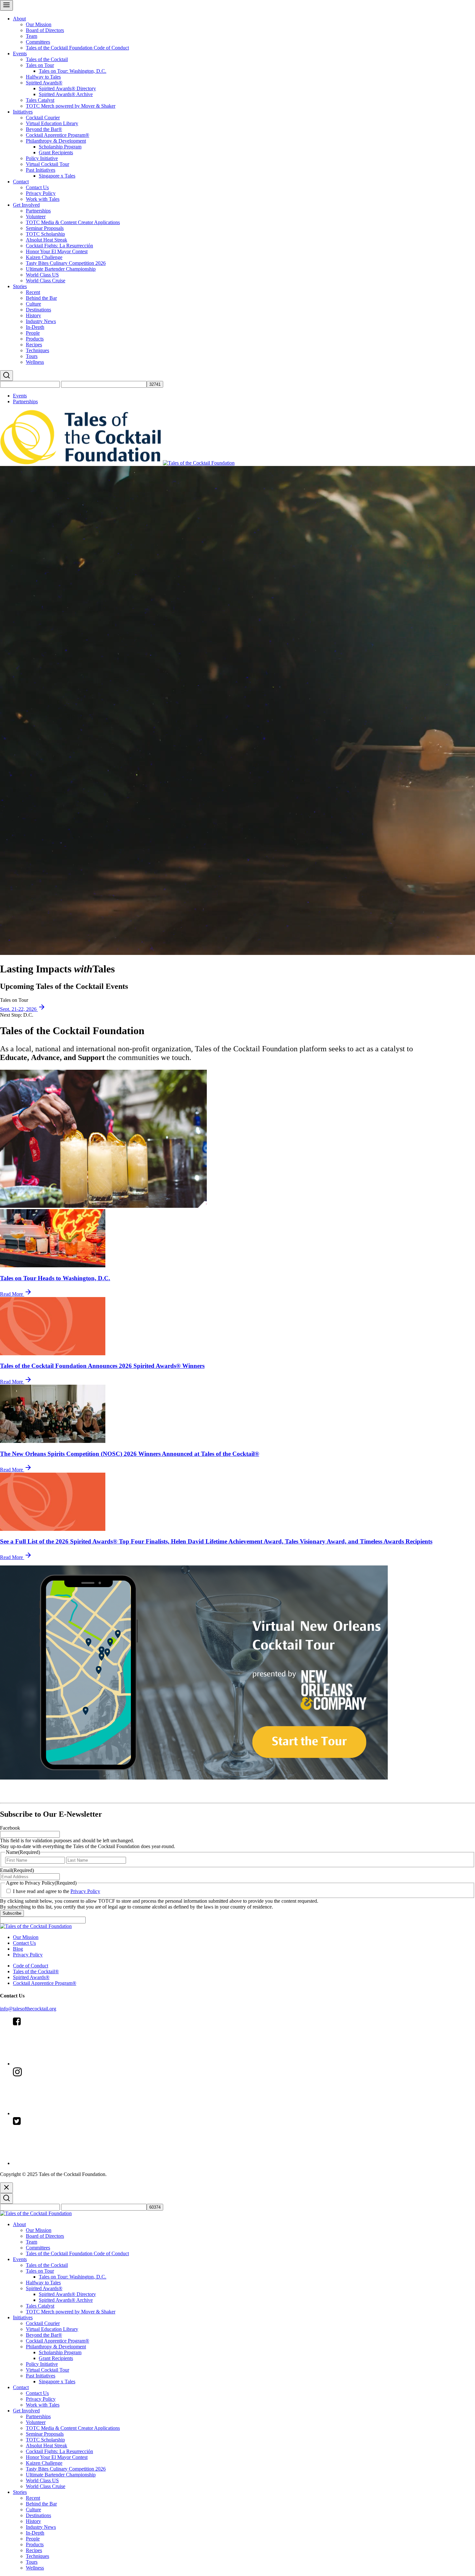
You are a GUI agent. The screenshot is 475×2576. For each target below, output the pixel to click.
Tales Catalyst (40, 100)
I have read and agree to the (57, 1891)
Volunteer (36, 216)
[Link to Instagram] (61, 2113)
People (33, 333)
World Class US (42, 275)
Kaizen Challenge (44, 257)
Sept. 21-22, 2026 (19, 1009)
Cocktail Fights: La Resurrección (59, 246)
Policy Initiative (42, 158)
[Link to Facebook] (61, 2064)
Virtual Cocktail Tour (48, 164)
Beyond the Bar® (44, 129)
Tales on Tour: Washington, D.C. (73, 71)
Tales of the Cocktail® (36, 1971)
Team (32, 36)
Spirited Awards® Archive (66, 94)
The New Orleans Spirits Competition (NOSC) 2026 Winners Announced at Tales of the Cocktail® (130, 1454)
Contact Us (37, 187)
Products (35, 339)
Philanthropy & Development (56, 141)
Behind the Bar (41, 298)
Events (20, 54)
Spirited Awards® (44, 83)
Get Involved (26, 205)
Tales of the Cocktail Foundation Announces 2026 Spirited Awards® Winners (102, 1366)
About (19, 19)
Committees (38, 42)
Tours (32, 356)
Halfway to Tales (43, 77)
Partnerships (38, 211)
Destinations (38, 310)
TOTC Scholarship (45, 234)
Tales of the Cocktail (47, 59)
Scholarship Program (60, 147)
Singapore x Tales (57, 176)
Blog (18, 1949)
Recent (33, 292)
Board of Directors (45, 30)
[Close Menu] (6, 2188)
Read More (12, 1294)
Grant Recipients (56, 152)
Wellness (35, 362)
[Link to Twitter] (61, 2163)
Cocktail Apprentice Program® (58, 135)
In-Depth (35, 327)
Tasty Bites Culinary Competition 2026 (66, 263)
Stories (20, 286)
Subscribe (12, 1913)
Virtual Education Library (52, 123)
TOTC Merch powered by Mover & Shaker (71, 106)
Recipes (34, 345)
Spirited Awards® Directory (67, 88)
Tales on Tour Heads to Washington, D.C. (55, 1278)
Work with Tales (43, 199)
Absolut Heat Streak (47, 240)
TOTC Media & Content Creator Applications (73, 222)
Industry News (41, 321)
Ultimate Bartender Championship (61, 269)
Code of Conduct (31, 1966)
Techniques (37, 350)
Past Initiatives (41, 170)
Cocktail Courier (43, 118)
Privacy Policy (41, 193)
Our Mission (39, 24)
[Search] (6, 376)
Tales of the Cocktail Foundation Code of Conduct (77, 48)
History (33, 315)
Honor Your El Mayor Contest (57, 251)
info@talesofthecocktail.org (28, 2009)
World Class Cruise (46, 281)
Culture (33, 304)
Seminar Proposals (45, 228)
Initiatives (23, 112)
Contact (21, 182)
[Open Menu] (6, 5)
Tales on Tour (40, 65)
